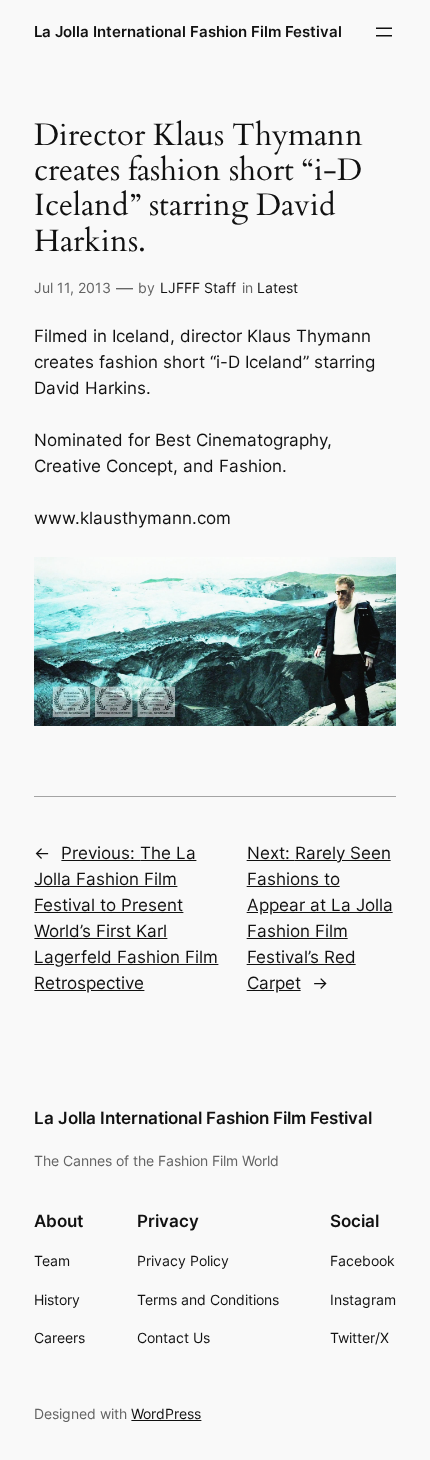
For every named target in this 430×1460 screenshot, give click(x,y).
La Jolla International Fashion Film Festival (188, 32)
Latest (277, 287)
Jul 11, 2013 (72, 287)
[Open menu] (384, 32)
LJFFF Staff (198, 287)
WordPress (166, 1413)
